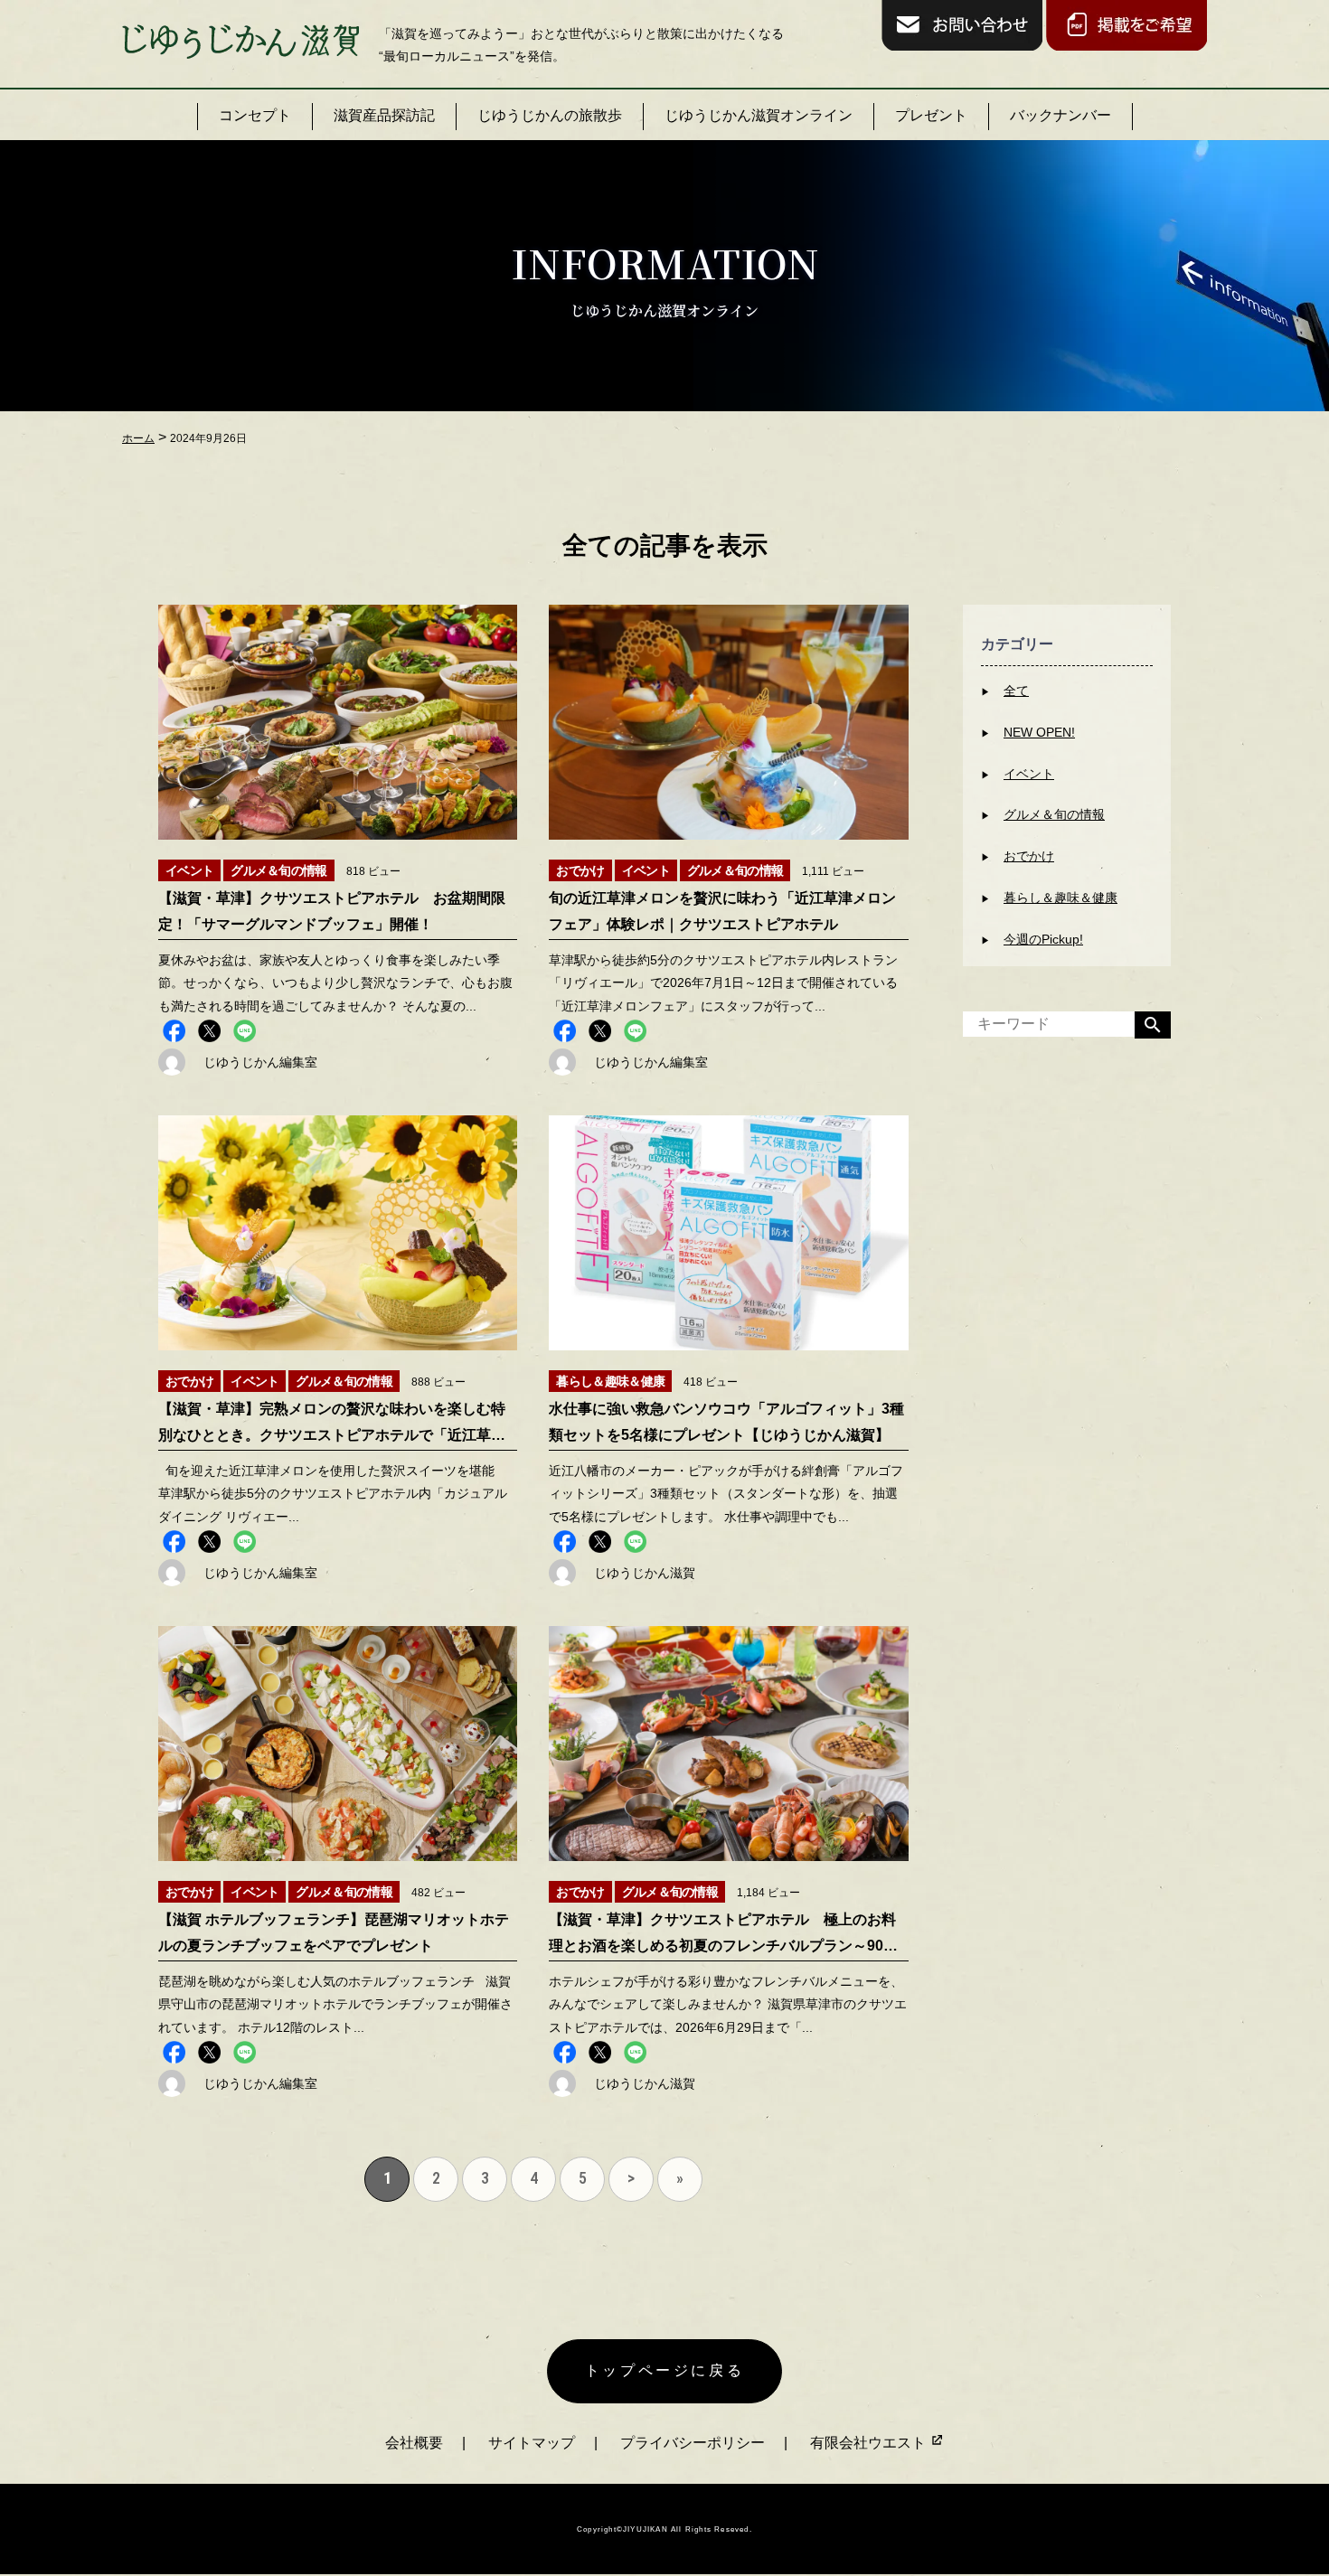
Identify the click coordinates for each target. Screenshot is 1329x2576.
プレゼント (931, 115)
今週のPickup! (1043, 939)
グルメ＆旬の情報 (1054, 814)
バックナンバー (1060, 115)
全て (1016, 691)
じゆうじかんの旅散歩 (550, 115)
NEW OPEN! (1039, 732)
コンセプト (255, 115)
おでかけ (1029, 856)
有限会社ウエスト (870, 2443)
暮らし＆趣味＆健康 (1060, 898)
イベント (1029, 774)
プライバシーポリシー (693, 2443)
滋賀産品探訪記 (384, 115)
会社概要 (414, 2443)
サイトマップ (532, 2443)
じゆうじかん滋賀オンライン (759, 115)
